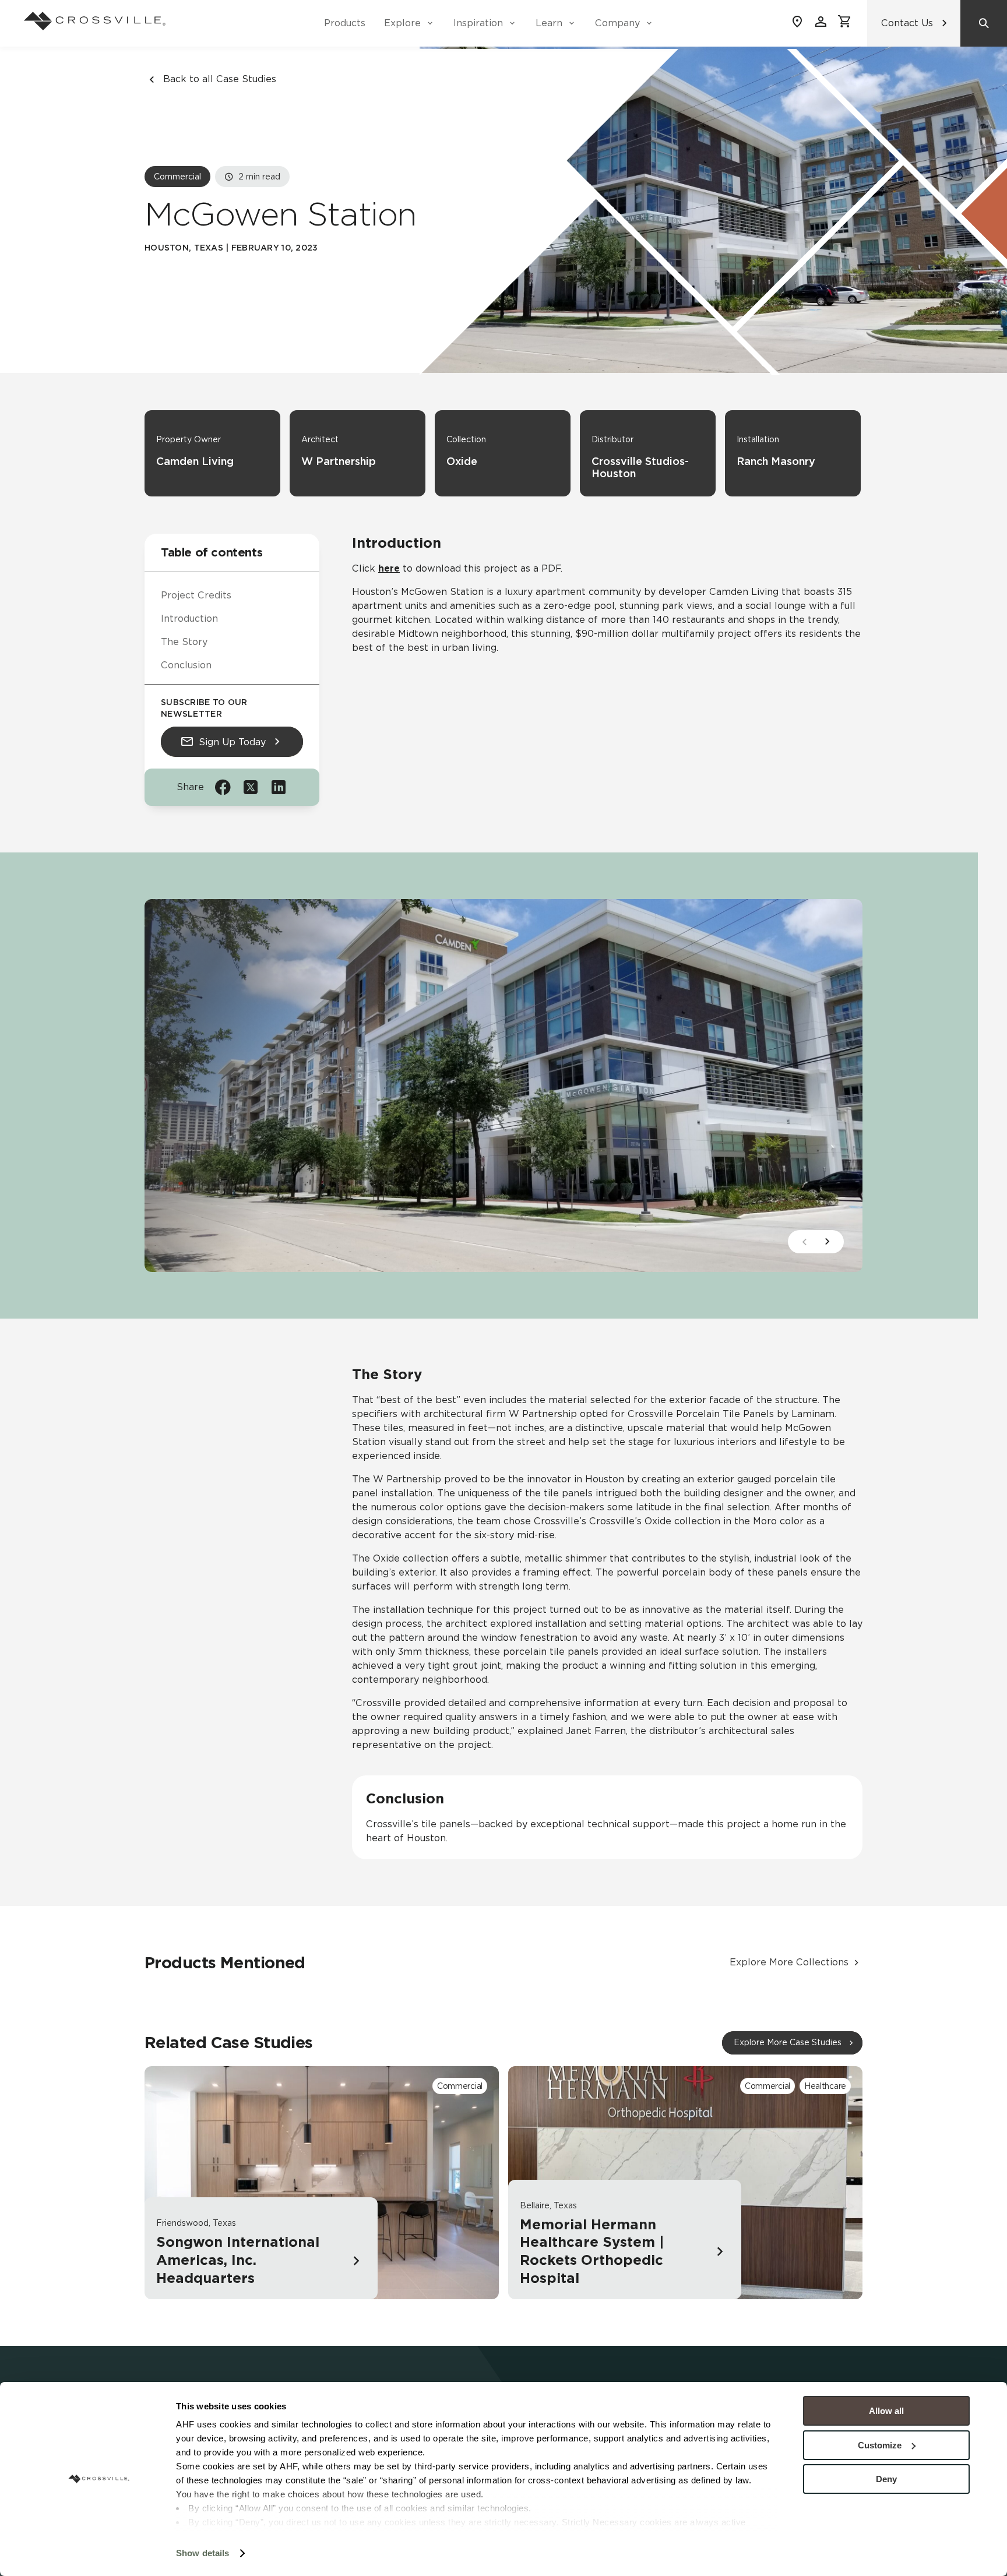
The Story (184, 642)
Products (345, 23)
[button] (828, 1242)
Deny (886, 2479)
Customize (880, 2445)
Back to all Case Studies (220, 79)
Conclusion (186, 665)
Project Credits (196, 595)
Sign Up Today (232, 741)
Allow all (886, 2411)
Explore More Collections (789, 1962)
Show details (203, 2553)
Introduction (189, 619)
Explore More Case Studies (788, 2042)
